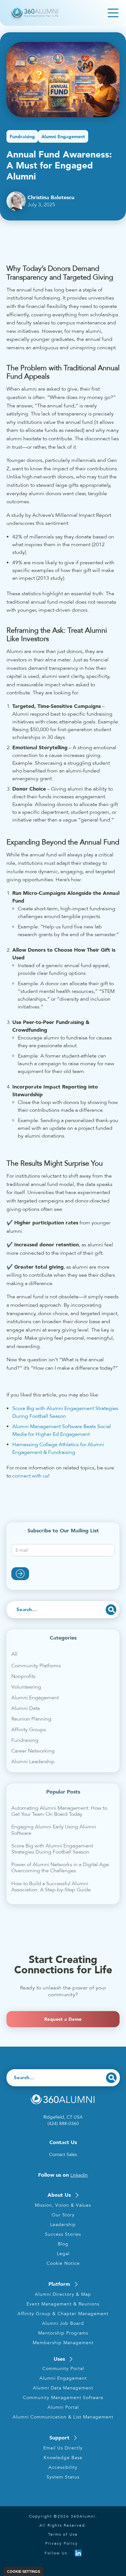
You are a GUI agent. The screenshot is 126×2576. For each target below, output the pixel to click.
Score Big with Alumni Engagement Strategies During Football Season (52, 1849)
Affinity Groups (29, 1730)
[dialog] (24, 2571)
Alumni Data (26, 1708)
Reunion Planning (31, 1719)
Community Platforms (36, 1666)
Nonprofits (23, 1676)
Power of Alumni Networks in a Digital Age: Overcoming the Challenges (61, 1868)
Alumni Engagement (35, 1698)
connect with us (30, 1476)
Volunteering (26, 1687)
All (14, 1654)
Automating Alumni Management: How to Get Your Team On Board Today (59, 1811)
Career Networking (33, 1751)
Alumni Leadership (33, 1762)
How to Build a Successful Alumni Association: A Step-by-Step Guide (51, 1887)
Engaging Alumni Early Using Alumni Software (54, 1830)
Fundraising (25, 1740)
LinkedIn (79, 2175)
